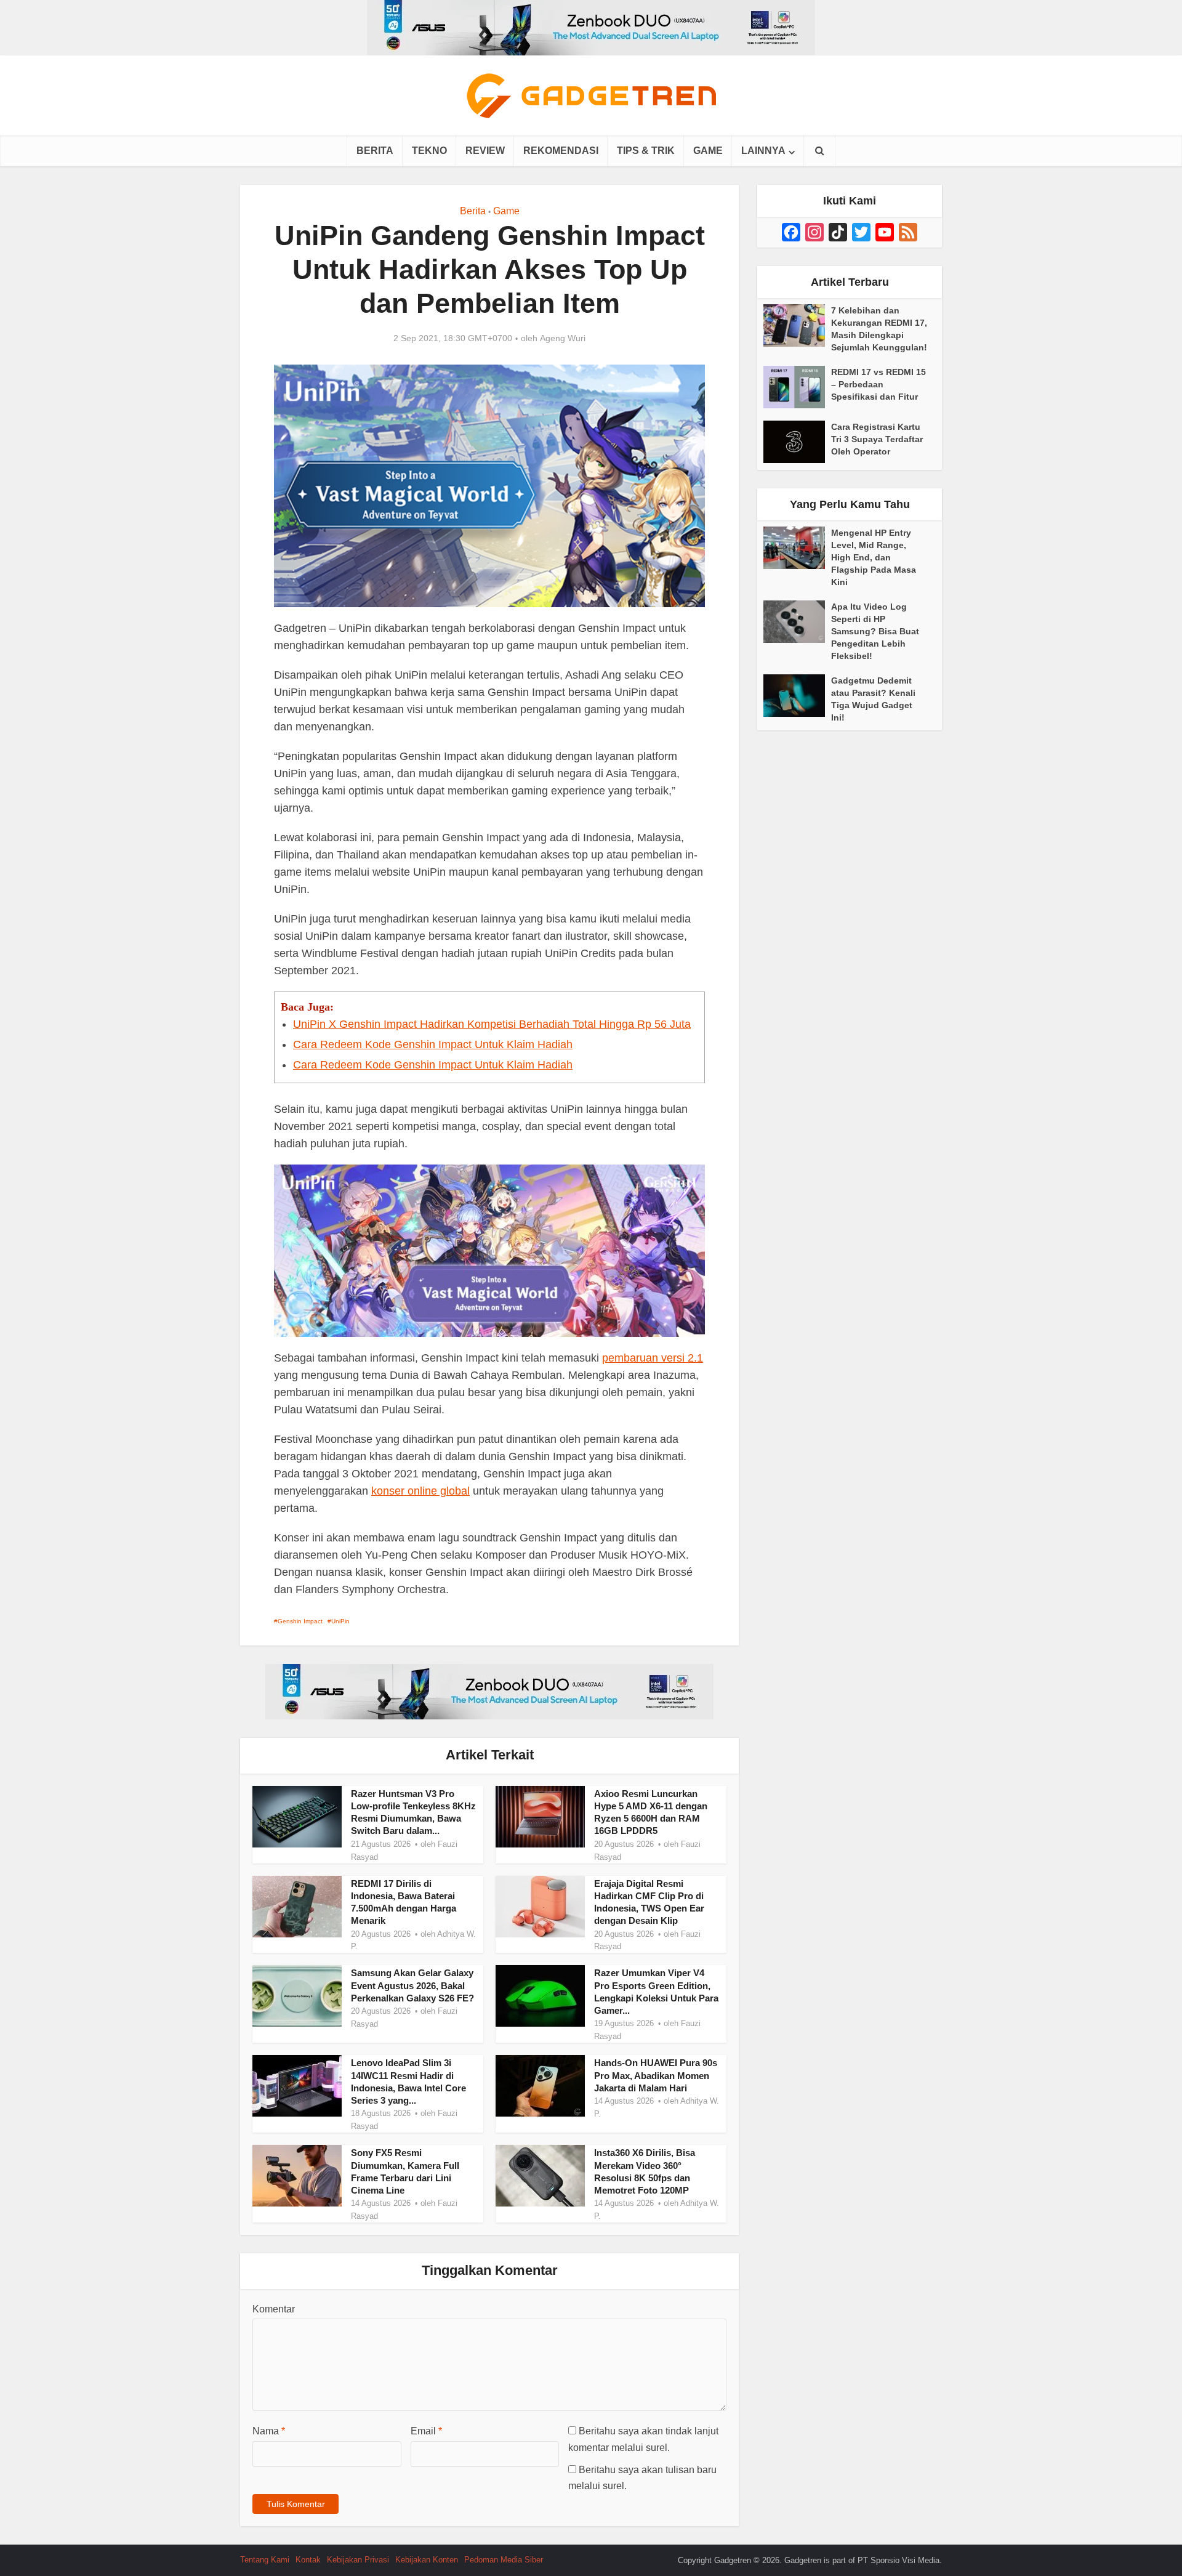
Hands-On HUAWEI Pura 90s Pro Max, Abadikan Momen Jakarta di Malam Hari (656, 2075)
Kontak (308, 2560)
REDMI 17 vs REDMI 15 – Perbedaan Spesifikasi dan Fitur (878, 384)
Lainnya (763, 151)
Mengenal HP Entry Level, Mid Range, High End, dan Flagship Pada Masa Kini (874, 557)
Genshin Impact (300, 1621)
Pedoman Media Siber (504, 2560)
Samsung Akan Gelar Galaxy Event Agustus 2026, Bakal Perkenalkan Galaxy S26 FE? (412, 1985)
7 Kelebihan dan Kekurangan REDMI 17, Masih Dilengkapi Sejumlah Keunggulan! (879, 329)
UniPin (340, 1621)
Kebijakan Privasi (358, 2560)
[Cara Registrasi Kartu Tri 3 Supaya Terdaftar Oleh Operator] (797, 442)
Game (708, 151)
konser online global (420, 1491)
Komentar (274, 2309)
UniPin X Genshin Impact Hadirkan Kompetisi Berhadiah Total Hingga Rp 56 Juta (492, 1024)
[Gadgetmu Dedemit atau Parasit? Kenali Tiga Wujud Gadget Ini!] (797, 696)
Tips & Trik (646, 151)
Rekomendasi (561, 151)
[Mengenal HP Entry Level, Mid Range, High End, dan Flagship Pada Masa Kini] (797, 548)
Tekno (429, 151)
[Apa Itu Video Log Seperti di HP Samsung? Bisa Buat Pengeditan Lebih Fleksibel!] (797, 622)
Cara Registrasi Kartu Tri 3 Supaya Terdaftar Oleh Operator (877, 439)
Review (485, 151)
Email (426, 2431)
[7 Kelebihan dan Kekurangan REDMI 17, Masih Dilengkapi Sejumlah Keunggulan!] (797, 325)
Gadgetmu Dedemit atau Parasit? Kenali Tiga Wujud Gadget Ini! (873, 699)
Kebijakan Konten (427, 2560)
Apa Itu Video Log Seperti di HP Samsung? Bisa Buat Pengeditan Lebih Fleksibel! (875, 631)
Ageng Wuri (563, 338)
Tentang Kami (265, 2560)
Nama (269, 2431)
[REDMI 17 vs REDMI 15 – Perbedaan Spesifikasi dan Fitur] (797, 387)
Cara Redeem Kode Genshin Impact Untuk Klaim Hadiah (433, 1044)
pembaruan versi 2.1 (653, 1358)
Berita (375, 151)
